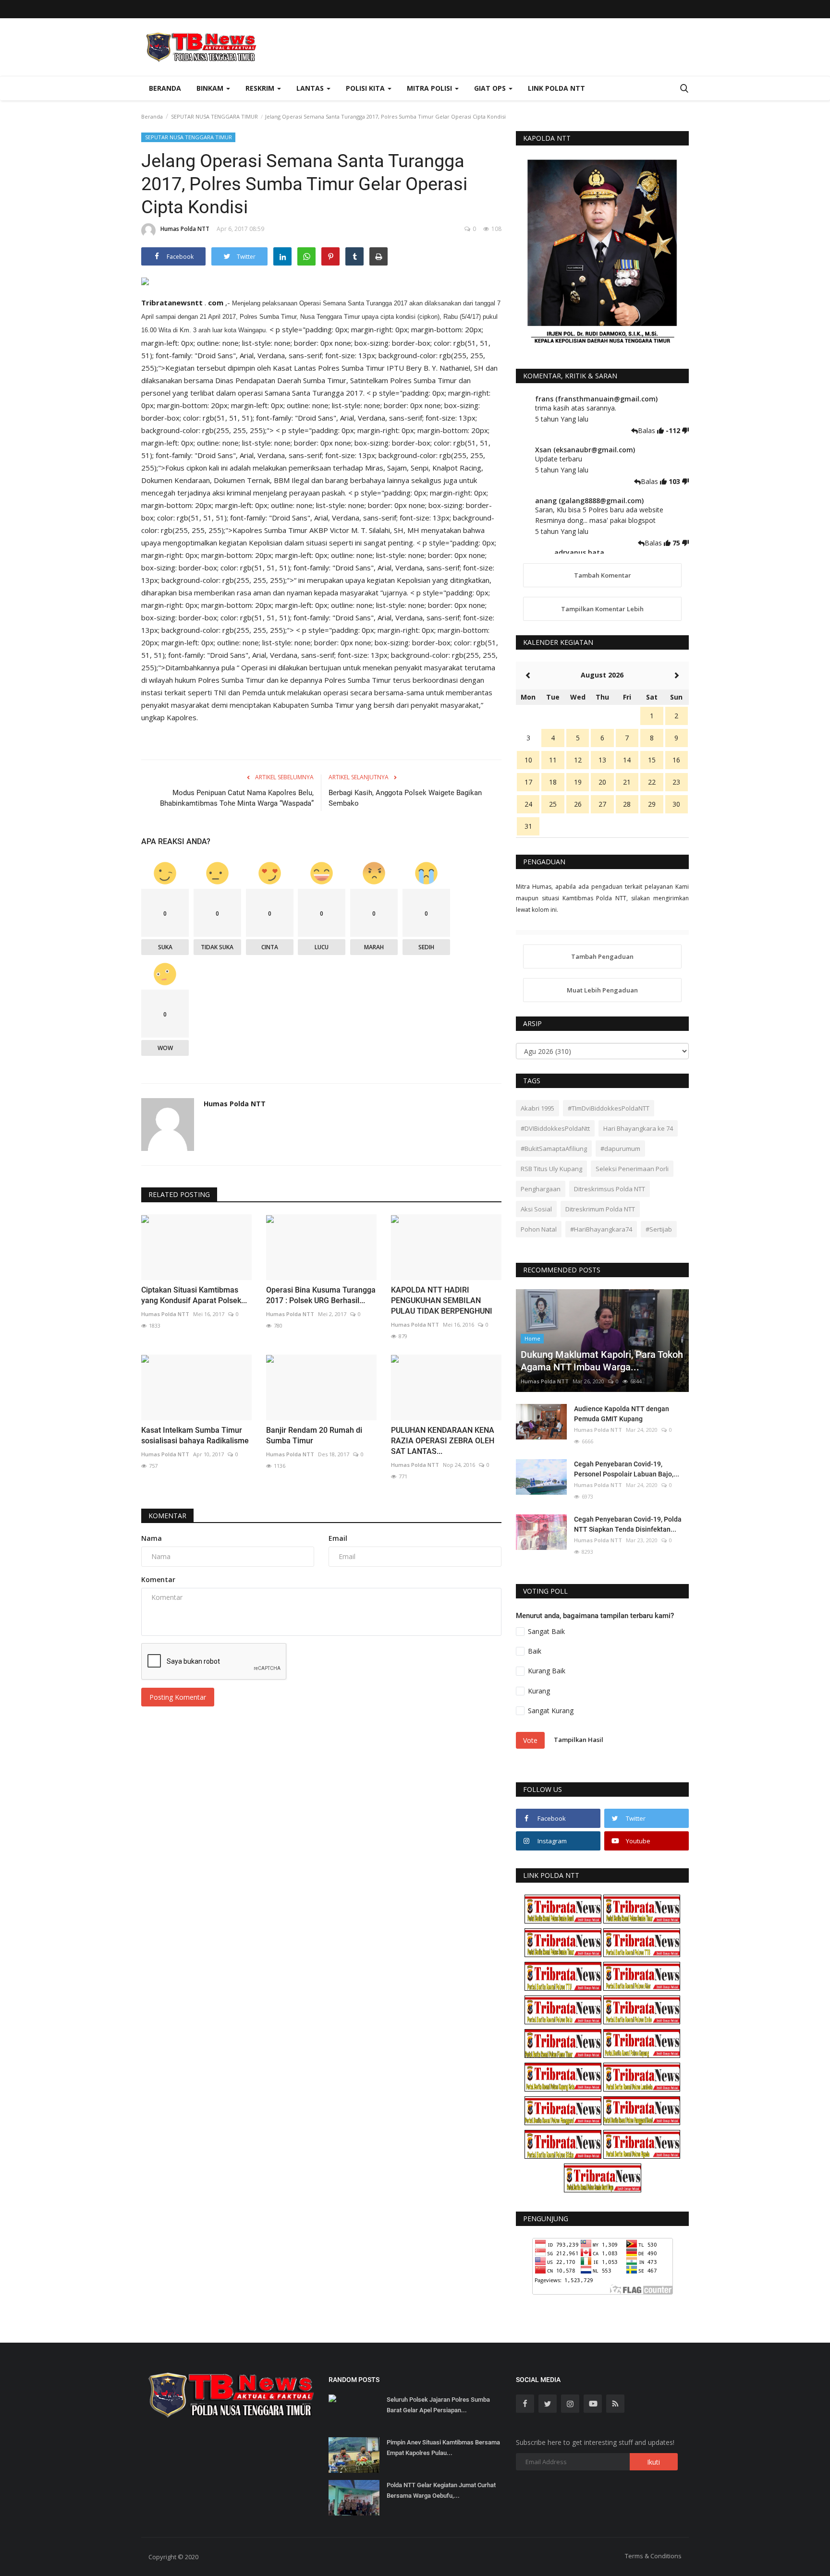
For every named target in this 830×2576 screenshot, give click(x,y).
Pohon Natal (539, 1229)
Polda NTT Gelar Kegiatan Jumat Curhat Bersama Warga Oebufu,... (441, 2490)
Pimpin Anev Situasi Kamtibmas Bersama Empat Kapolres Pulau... (443, 2448)
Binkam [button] (211, 88)
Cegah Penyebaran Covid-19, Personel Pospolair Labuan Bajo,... (627, 1469)
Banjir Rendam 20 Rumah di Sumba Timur (314, 1435)
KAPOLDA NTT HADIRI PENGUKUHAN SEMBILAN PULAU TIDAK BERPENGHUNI (442, 1300)
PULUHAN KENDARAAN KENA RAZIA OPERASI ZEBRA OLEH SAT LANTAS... (443, 1441)
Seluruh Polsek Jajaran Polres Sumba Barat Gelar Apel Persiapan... (438, 2405)
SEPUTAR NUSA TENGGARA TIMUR (214, 116)
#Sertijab (659, 1229)
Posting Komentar (178, 1697)
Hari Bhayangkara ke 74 (638, 1128)
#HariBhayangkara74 (601, 1229)
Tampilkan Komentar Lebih (602, 609)
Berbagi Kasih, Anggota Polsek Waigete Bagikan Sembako (405, 798)
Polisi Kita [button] (366, 88)
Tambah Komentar (603, 575)
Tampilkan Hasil (579, 1740)
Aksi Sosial (536, 1209)
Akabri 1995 (537, 1108)
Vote (530, 1740)
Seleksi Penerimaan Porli (632, 1169)
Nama (152, 1538)
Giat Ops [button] (491, 88)
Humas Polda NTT (185, 229)
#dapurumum (620, 1149)
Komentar (167, 1516)
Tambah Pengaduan (602, 956)
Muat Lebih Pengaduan (602, 990)
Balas (647, 430)
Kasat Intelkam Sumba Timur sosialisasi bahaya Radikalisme (195, 1435)
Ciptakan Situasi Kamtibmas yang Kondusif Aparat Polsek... (194, 1295)
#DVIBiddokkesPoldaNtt (555, 1128)
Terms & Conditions (653, 2556)
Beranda (165, 88)
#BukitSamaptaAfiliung (554, 1149)
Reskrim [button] (261, 88)
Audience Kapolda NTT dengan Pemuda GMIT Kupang (622, 1414)
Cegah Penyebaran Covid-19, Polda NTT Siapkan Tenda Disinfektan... (628, 1524)
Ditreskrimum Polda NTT (600, 1209)
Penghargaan (541, 1189)
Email (338, 1538)
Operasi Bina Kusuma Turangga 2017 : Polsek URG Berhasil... (321, 1295)
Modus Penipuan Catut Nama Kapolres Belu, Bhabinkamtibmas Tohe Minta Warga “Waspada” (237, 798)
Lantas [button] (311, 88)
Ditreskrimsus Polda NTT (610, 1189)
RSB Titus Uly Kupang (551, 1169)
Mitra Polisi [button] (430, 88)
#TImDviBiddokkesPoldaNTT (609, 1108)
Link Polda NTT (556, 88)
